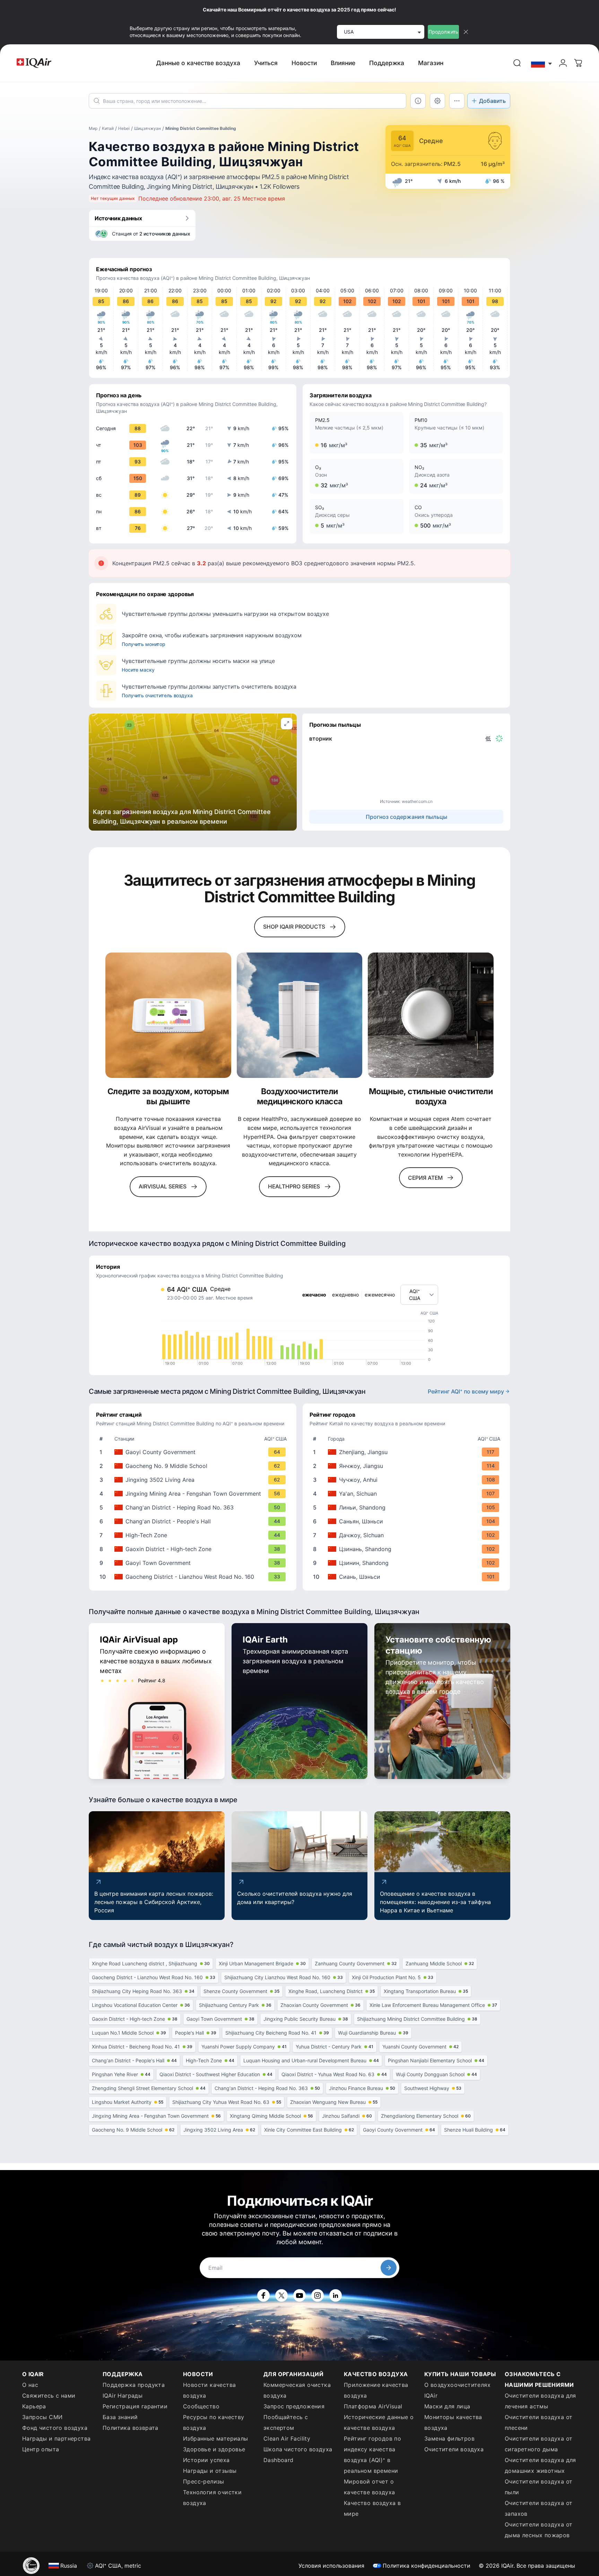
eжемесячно (380, 1295)
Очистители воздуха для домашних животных (540, 2465)
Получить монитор (144, 644)
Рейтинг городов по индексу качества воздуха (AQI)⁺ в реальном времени (372, 2455)
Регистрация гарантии (135, 2406)
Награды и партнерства (56, 2438)
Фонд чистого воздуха (55, 2428)
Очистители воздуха (454, 2449)
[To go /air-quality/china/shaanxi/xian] (408, 1577)
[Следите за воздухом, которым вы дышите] (168, 1015)
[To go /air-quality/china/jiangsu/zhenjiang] (408, 1452)
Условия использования (331, 2566)
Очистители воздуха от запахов (539, 2508)
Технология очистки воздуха (212, 2498)
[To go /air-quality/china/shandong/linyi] (408, 1507)
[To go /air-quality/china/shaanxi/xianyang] (408, 1521)
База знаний (120, 2417)
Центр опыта (41, 2449)
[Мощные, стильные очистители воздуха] (431, 1015)
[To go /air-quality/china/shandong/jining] (408, 1563)
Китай (108, 128)
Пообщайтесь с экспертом (286, 2422)
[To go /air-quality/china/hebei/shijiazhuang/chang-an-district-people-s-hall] (194, 1521)
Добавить (492, 101)
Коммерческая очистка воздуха (297, 2390)
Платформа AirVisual (373, 2406)
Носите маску (138, 670)
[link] (517, 63)
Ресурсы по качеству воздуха (214, 2422)
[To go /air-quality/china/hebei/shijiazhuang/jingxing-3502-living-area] (194, 1480)
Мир (93, 128)
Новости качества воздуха (209, 2390)
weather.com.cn (417, 801)
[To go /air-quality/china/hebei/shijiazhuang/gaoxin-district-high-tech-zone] (194, 1549)
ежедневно (345, 1295)
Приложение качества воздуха (376, 2390)
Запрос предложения (294, 2406)
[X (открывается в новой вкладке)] (281, 2295)
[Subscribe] (389, 2268)
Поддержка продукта (134, 2385)
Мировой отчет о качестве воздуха (369, 2487)
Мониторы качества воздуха (453, 2422)
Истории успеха (206, 2460)
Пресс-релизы (204, 2481)
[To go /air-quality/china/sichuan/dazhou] (408, 1535)
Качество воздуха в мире (372, 2508)
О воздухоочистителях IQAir (457, 2390)
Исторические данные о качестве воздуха (379, 2422)
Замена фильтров (449, 2438)
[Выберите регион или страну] (542, 63)
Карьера (34, 2406)
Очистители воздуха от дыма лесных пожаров (539, 2530)
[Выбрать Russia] (542, 63)
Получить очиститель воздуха (157, 695)
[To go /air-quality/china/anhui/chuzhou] (408, 1480)
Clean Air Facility (287, 2438)
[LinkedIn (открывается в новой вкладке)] (336, 2295)
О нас (30, 2385)
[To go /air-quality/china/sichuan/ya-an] (408, 1494)
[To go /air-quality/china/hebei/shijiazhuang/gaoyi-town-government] (194, 1563)
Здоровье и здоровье (214, 2449)
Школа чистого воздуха (298, 2449)
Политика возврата (131, 2428)
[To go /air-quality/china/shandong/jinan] (408, 1549)
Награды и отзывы (210, 2471)
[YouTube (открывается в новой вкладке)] (299, 2295)
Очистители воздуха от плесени (539, 2422)
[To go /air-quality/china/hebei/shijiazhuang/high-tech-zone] (194, 1535)
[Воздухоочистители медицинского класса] (300, 1015)
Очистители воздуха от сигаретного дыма (539, 2444)
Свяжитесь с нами (49, 2396)
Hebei (124, 128)
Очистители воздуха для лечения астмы (540, 2401)
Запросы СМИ (42, 2417)
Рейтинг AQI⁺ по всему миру (466, 1391)
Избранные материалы (216, 2438)
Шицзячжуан (147, 128)
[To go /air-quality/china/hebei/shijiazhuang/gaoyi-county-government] (194, 1452)
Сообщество (201, 2406)
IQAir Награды (123, 2396)
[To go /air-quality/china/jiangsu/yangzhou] (408, 1466)
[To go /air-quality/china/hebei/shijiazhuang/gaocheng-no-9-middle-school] (194, 1466)
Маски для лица (447, 2406)
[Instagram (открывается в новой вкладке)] (318, 2295)
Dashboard (279, 2460)
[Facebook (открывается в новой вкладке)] (263, 2295)
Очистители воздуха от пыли (539, 2487)
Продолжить (443, 32)
